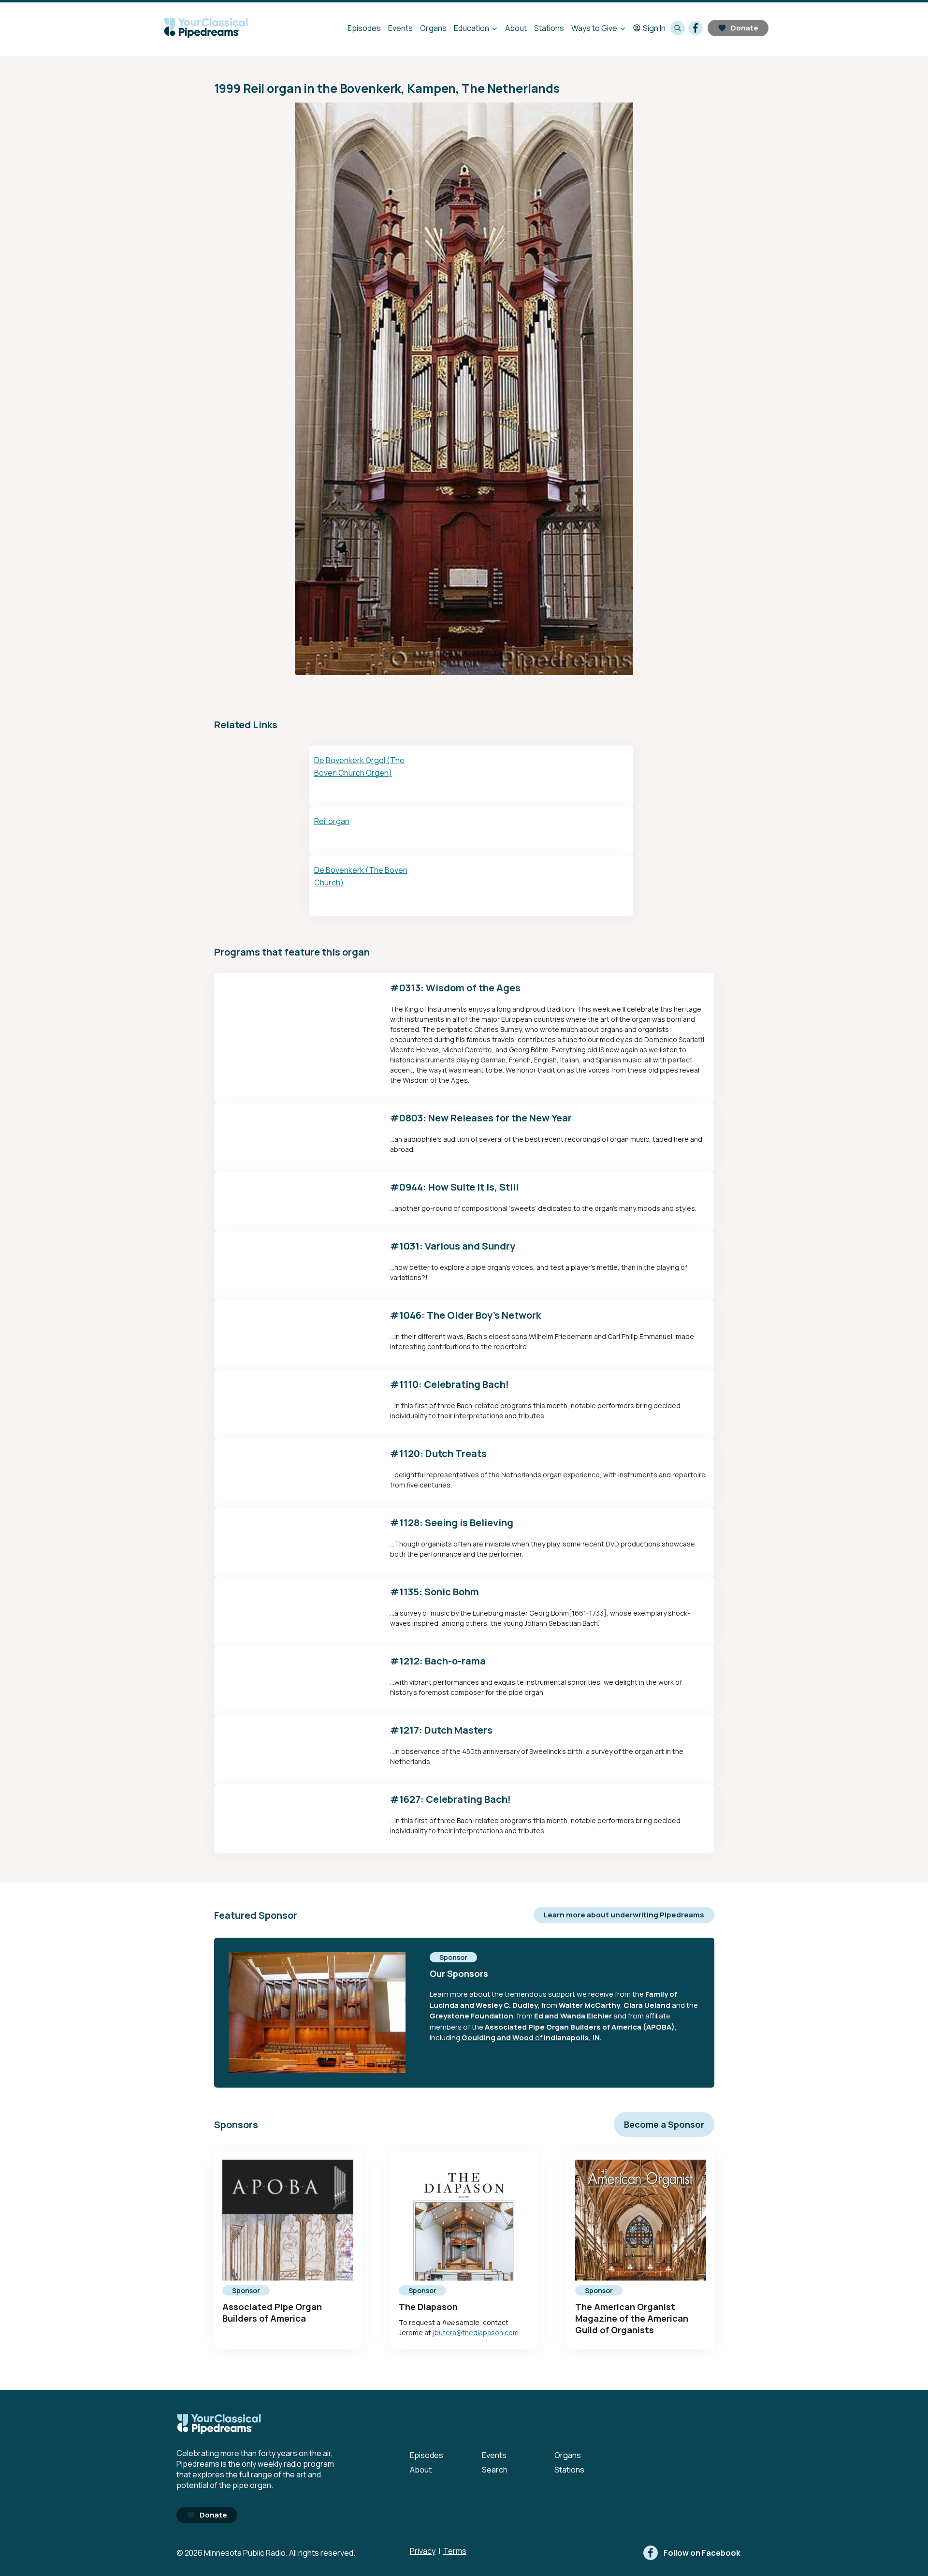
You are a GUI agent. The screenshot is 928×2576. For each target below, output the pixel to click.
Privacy (423, 2551)
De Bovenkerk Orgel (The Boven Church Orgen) (359, 766)
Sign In (654, 28)
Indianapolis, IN (572, 2038)
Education (471, 28)
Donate (745, 28)
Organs (433, 28)
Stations (549, 28)
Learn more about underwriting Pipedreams (624, 1915)
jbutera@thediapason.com (476, 2333)
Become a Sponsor (664, 2124)
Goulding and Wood (498, 2038)
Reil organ (332, 821)
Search (495, 2470)
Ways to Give (594, 28)
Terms (455, 2551)
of (539, 2038)
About (516, 28)
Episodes (364, 28)
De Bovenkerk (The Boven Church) (361, 876)
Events (400, 28)
